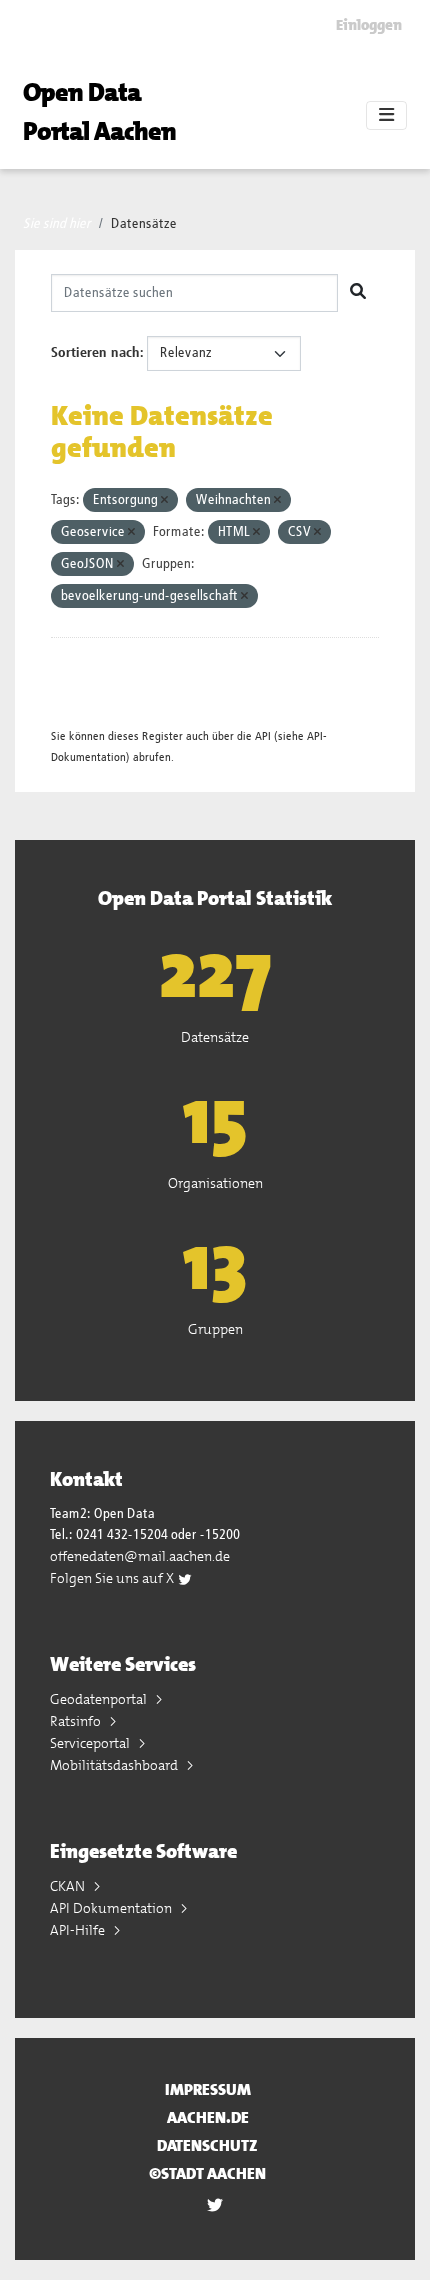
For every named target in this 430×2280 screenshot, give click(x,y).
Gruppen (215, 1329)
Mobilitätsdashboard (115, 1765)
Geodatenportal (100, 1699)
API (263, 736)
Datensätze (144, 224)
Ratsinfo (77, 1721)
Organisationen (215, 1183)
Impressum (208, 2089)
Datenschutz (207, 2145)
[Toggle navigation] (386, 116)
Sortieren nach (95, 353)
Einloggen (369, 25)
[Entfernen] (164, 500)
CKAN (69, 1886)
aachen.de (208, 2117)
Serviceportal (91, 1743)
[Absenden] (358, 293)
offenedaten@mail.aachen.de (140, 1556)
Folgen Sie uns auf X (113, 1578)
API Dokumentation (112, 1908)
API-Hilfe (79, 1930)
